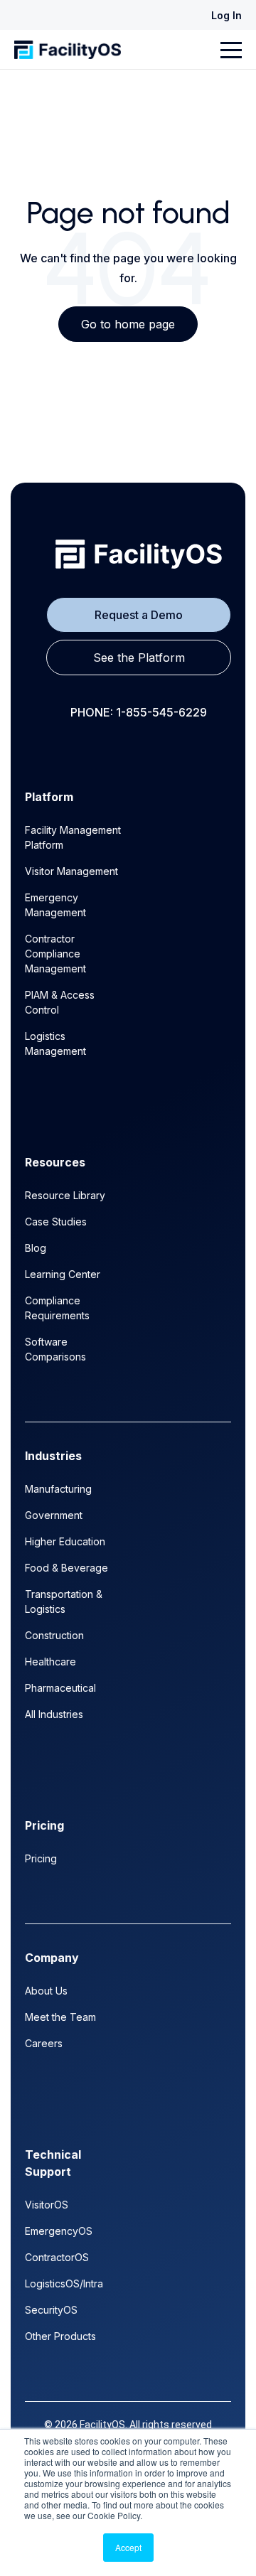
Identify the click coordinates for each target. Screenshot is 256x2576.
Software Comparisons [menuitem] (55, 1349)
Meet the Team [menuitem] (60, 2017)
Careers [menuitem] (44, 2043)
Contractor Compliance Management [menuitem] (55, 954)
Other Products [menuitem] (60, 2336)
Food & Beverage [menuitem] (66, 1568)
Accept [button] (128, 2547)
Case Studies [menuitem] (56, 1222)
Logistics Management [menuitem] (55, 1043)
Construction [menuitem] (54, 1635)
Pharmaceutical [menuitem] (60, 1688)
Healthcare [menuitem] (50, 1662)
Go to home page (128, 324)
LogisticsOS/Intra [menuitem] (64, 2283)
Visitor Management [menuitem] (71, 871)
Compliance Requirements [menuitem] (57, 1308)
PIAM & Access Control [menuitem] (60, 1002)
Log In (226, 15)
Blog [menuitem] (36, 1248)
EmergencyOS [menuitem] (59, 2231)
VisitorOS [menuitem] (47, 2205)
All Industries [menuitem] (54, 1714)
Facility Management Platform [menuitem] (73, 837)
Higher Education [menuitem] (65, 1541)
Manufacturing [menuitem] (58, 1489)
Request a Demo (139, 615)
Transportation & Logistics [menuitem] (64, 1601)
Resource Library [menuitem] (65, 1195)
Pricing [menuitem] (41, 1858)
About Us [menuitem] (46, 1991)
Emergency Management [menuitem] (55, 905)
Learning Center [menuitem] (63, 1274)
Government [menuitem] (54, 1515)
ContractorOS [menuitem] (57, 2257)
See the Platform (139, 658)
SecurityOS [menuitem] (51, 2310)
